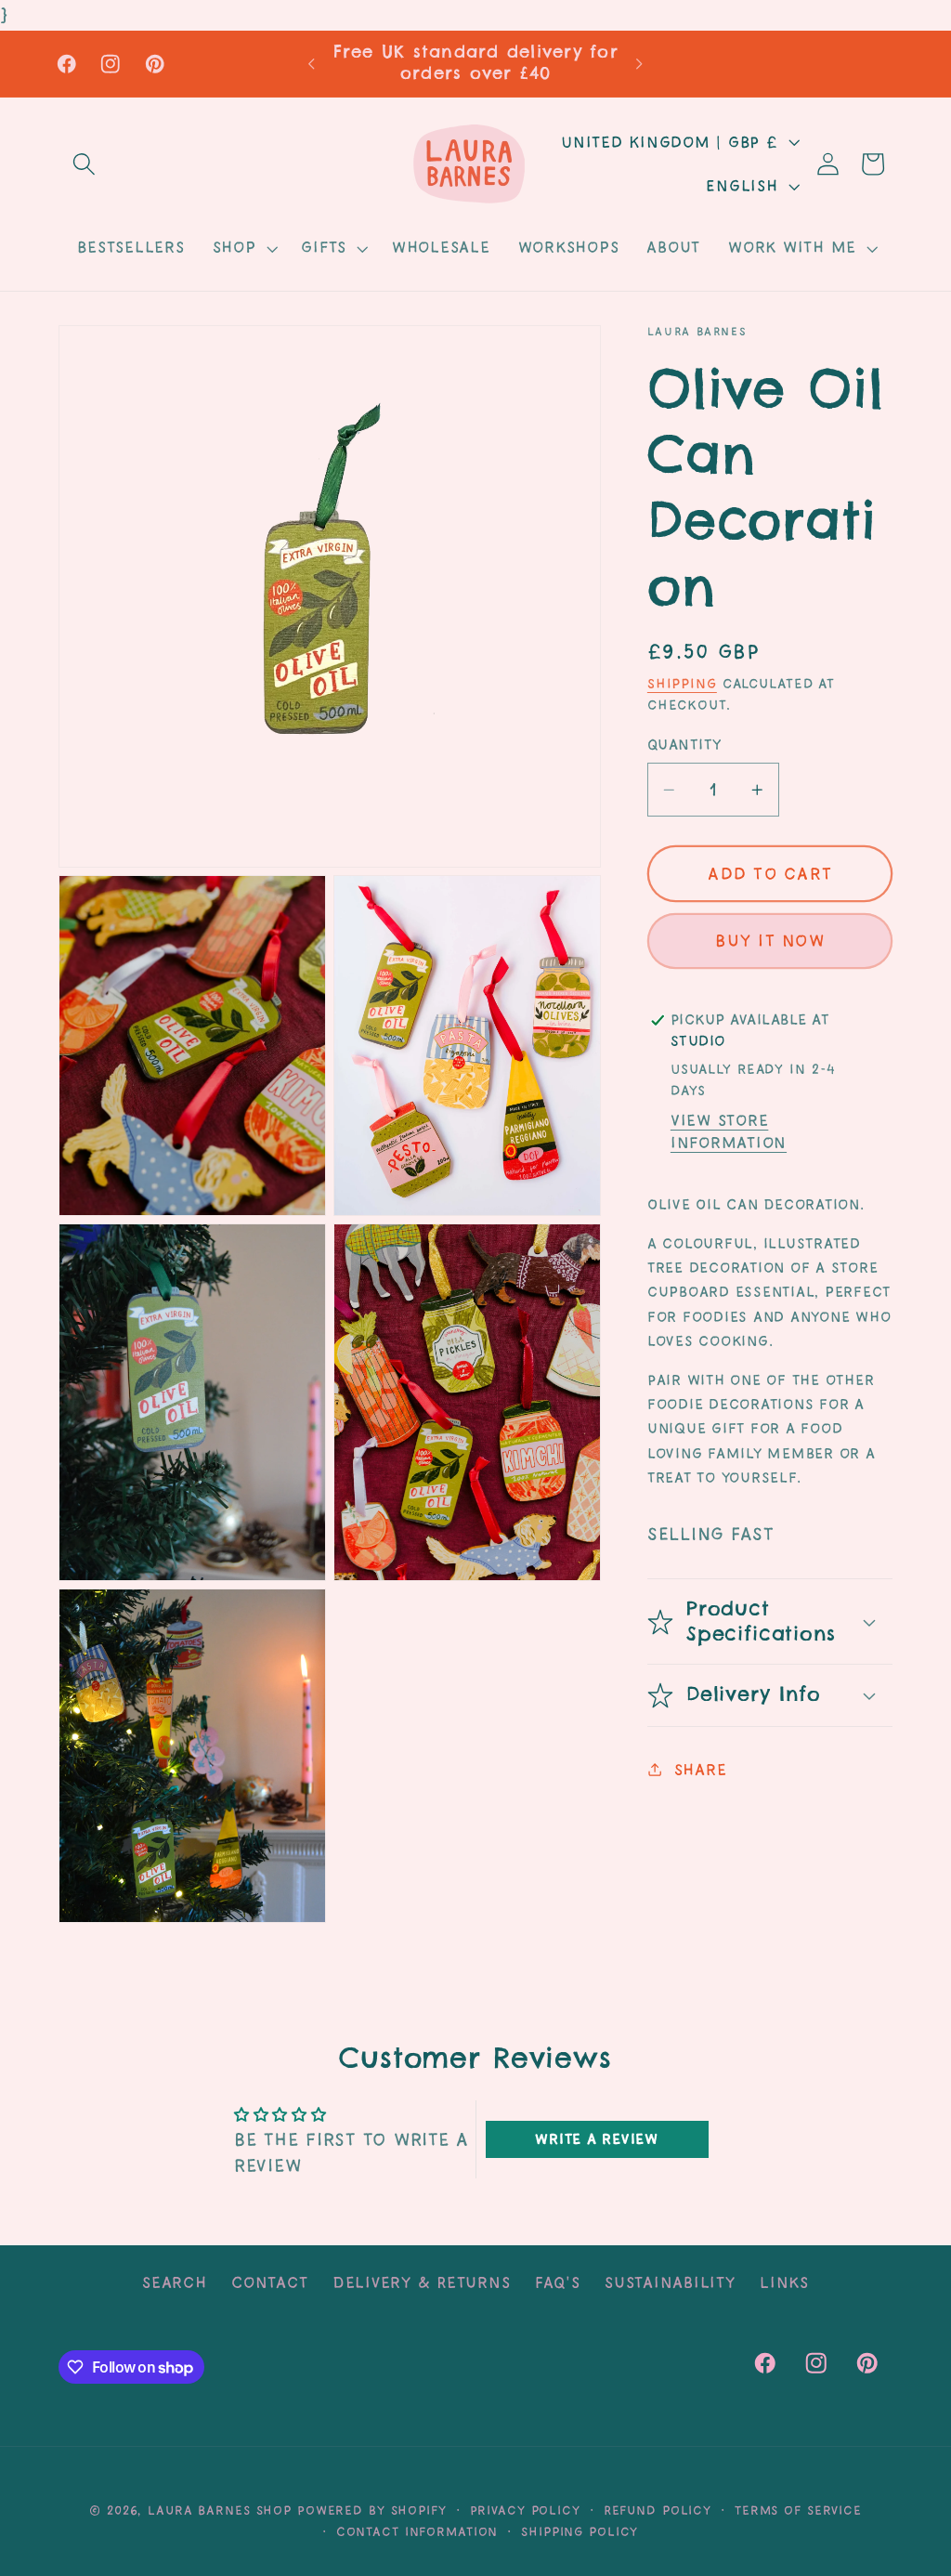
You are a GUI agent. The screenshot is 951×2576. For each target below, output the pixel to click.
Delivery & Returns (422, 2282)
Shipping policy (580, 2531)
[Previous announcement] (311, 64)
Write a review (597, 2139)
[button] (84, 164)
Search (175, 2282)
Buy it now (770, 941)
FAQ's (558, 2282)
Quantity (684, 745)
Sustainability (670, 2282)
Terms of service (798, 2510)
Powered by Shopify (372, 2510)
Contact (269, 2282)
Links (784, 2282)
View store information (729, 1131)
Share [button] (701, 1770)
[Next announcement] (640, 64)
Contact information (417, 2531)
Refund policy (658, 2510)
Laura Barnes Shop (220, 2510)
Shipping (682, 684)
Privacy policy (525, 2510)
